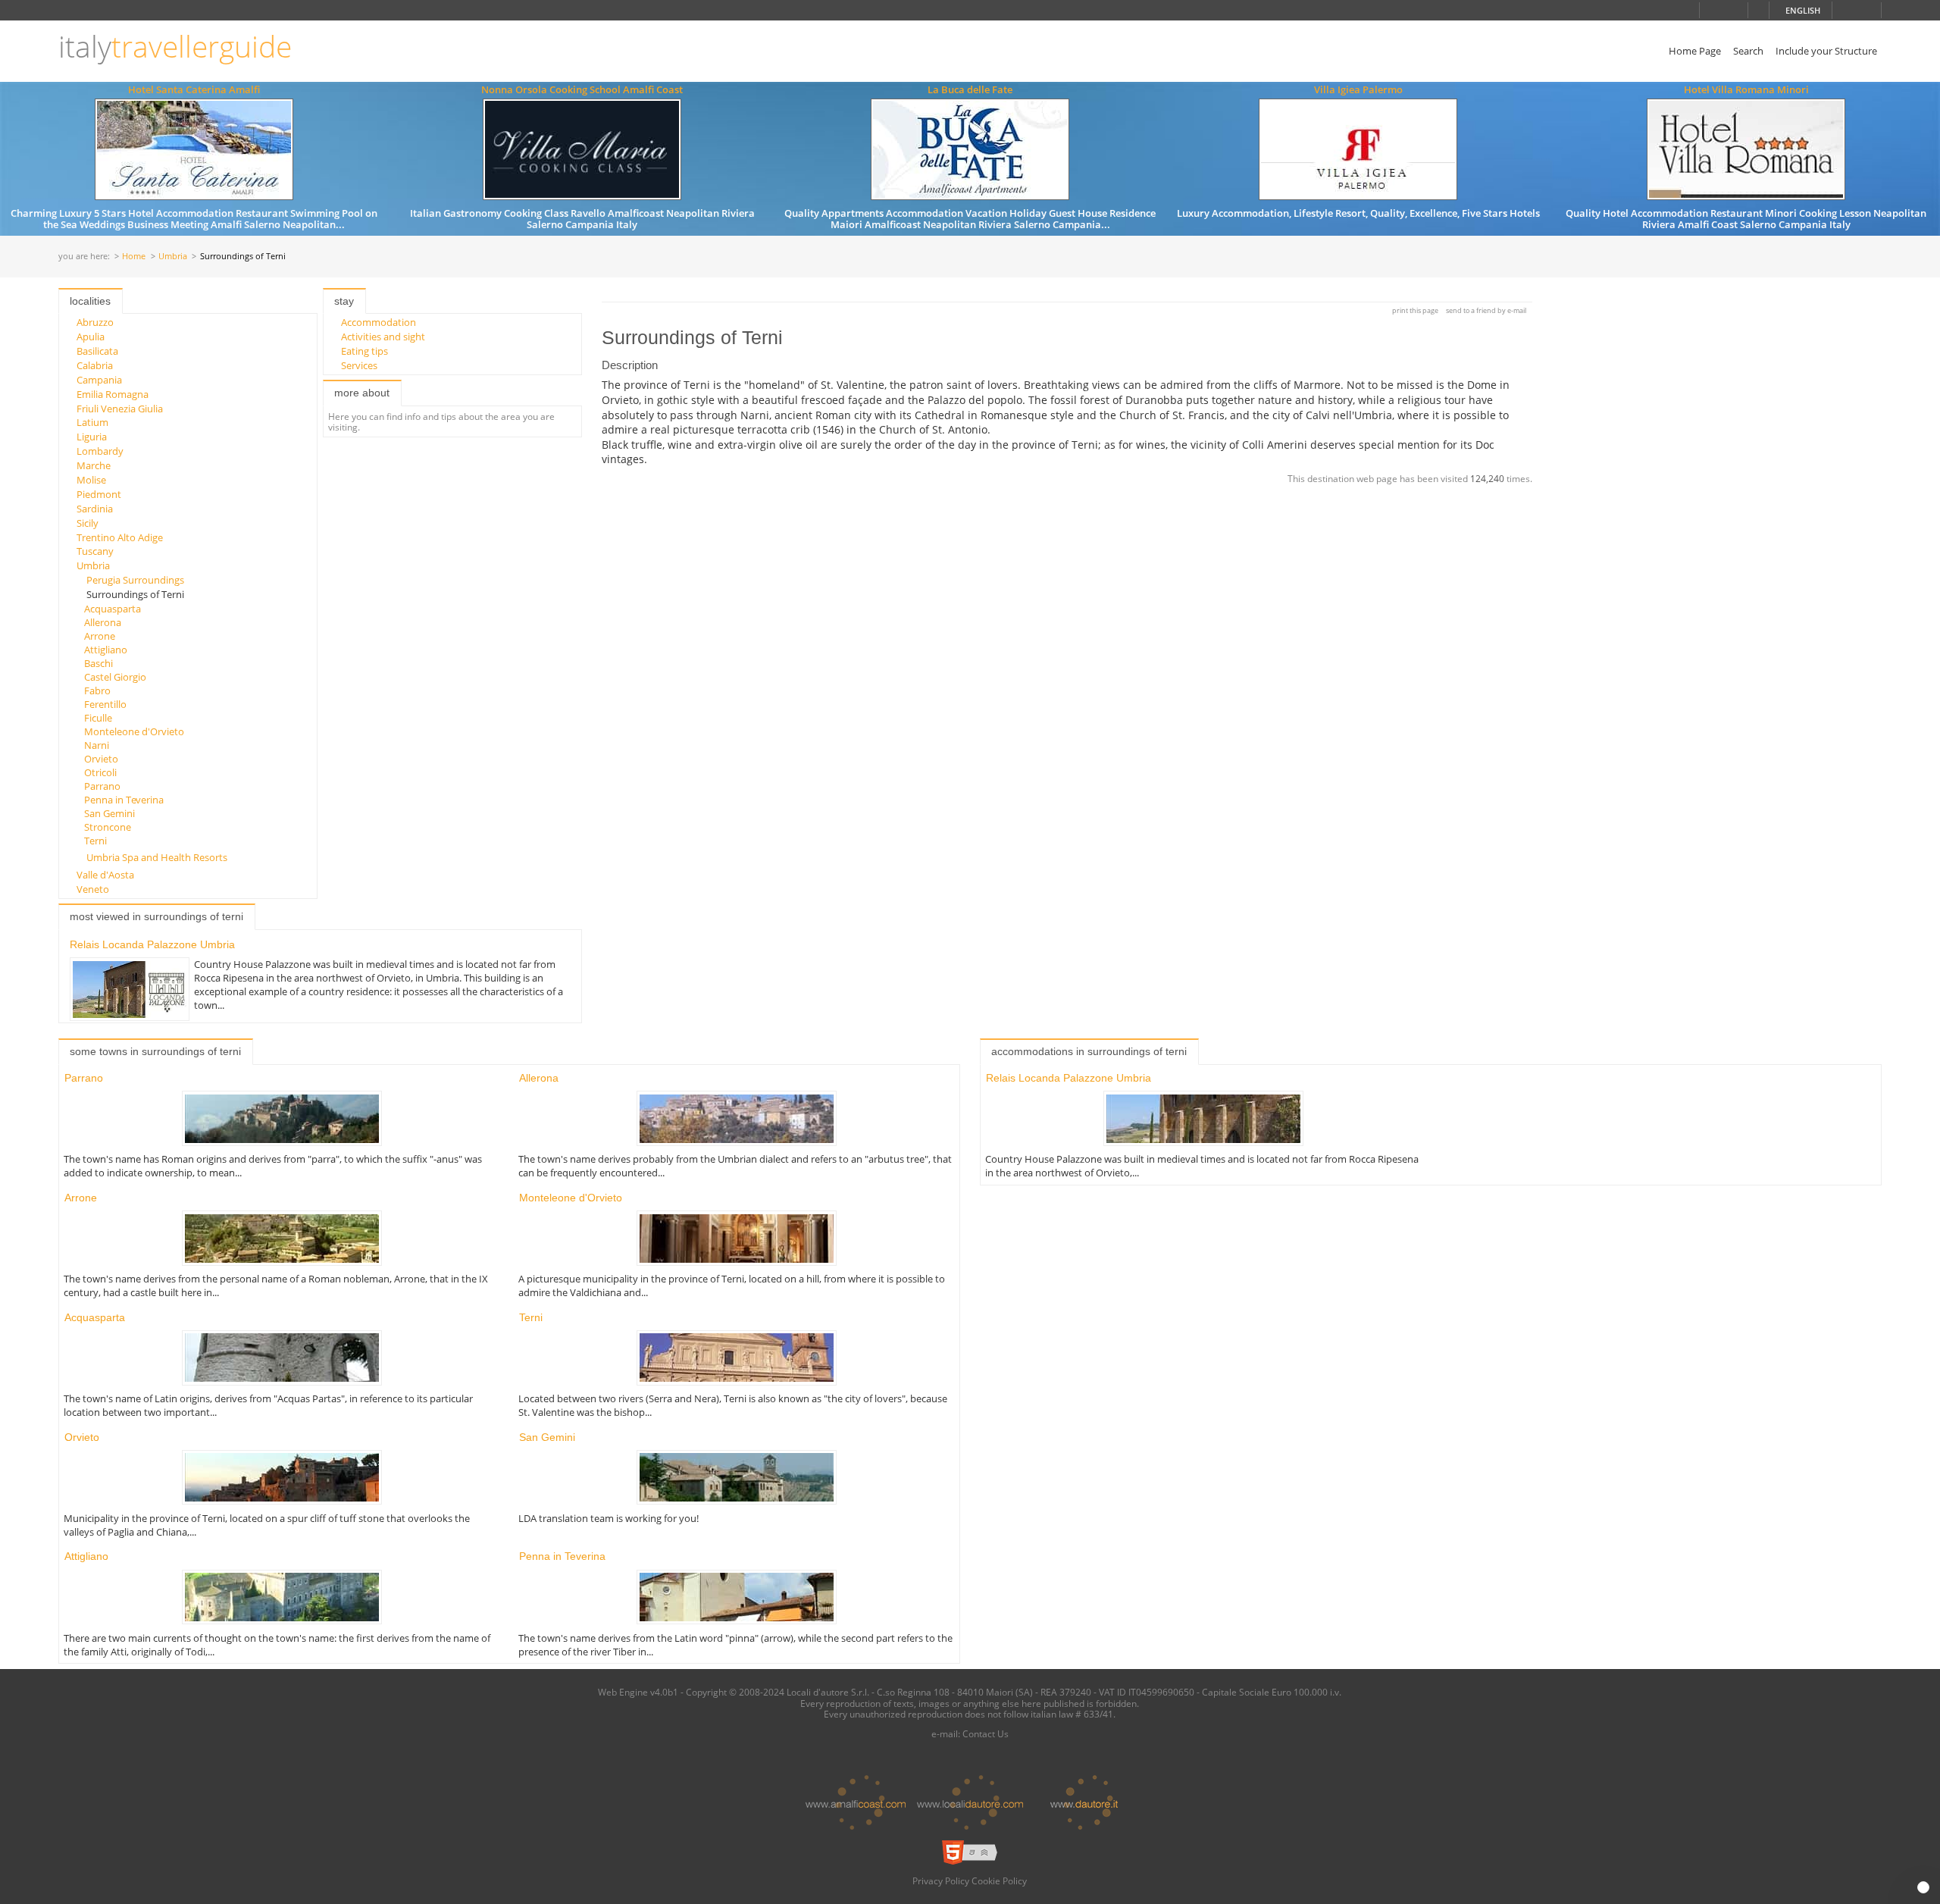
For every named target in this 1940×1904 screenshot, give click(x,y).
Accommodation (379, 322)
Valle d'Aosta (105, 875)
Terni (95, 841)
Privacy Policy (941, 1881)
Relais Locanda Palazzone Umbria (152, 944)
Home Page (1695, 51)
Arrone (100, 636)
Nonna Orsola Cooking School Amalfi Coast (582, 89)
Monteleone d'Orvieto (134, 731)
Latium (92, 422)
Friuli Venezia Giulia (120, 409)
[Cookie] (1923, 1887)
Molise (91, 480)
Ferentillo (105, 704)
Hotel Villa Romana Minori (1746, 89)
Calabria (95, 365)
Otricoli (100, 772)
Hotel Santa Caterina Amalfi (194, 89)
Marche (94, 465)
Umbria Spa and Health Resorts (157, 857)
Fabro (97, 691)
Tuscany (95, 551)
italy (175, 47)
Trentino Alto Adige (120, 537)
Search (1748, 51)
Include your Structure (1826, 51)
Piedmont (99, 494)
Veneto (93, 889)
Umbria (173, 257)
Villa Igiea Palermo (1358, 89)
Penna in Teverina (124, 800)
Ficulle (98, 718)
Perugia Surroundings (135, 580)
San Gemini (110, 813)
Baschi (99, 663)
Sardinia (95, 509)
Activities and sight (383, 337)
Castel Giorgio (115, 677)
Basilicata (97, 351)
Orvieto (101, 759)
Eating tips (365, 351)
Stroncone (108, 827)
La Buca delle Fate (970, 89)
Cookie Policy (999, 1881)
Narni (97, 745)
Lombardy (100, 451)
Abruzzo (95, 322)
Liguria (92, 437)
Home (134, 257)
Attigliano (106, 650)
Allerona (103, 622)
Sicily (88, 523)
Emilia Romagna (113, 394)
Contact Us (986, 1733)
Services (359, 365)
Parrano (102, 786)
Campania (99, 380)
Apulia (91, 337)
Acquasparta (113, 609)
